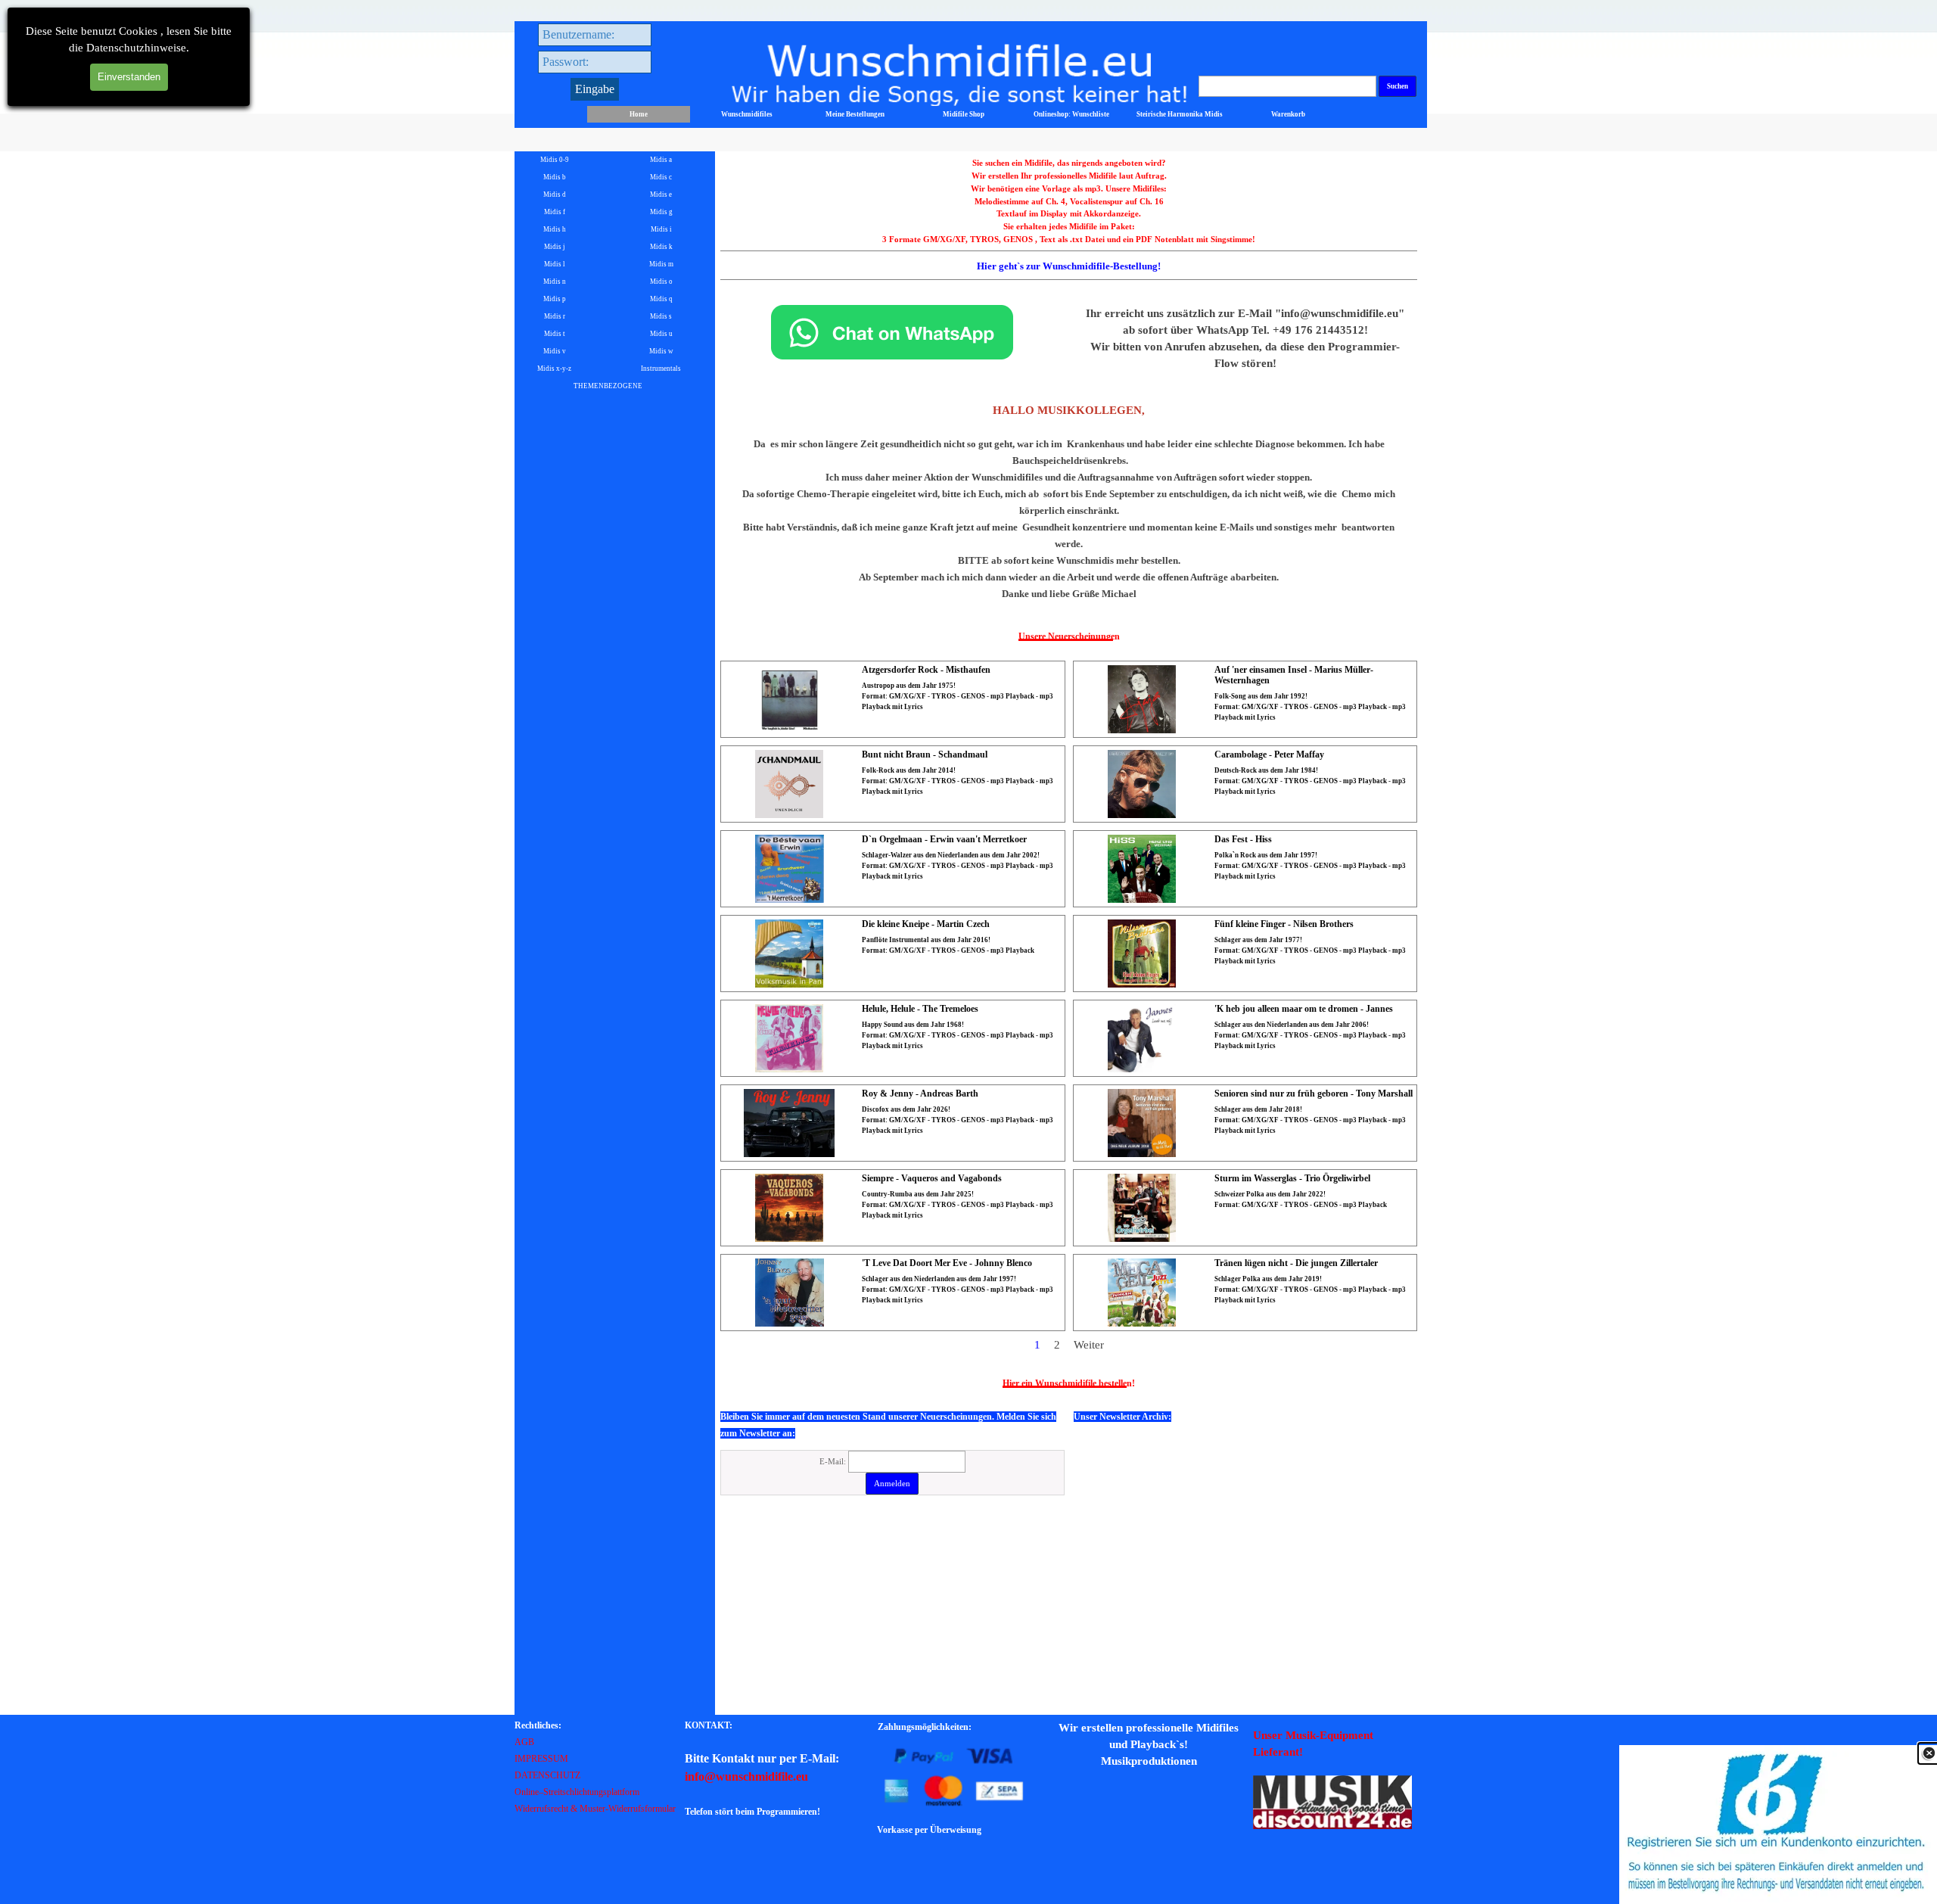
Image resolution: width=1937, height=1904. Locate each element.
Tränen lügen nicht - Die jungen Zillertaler (1296, 1263)
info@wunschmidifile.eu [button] (746, 1776)
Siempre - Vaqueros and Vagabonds (932, 1178)
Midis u (661, 334)
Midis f (555, 212)
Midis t (555, 334)
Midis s (661, 316)
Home (639, 114)
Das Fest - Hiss (1243, 839)
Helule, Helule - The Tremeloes (920, 1009)
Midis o (661, 282)
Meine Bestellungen (855, 114)
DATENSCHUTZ (547, 1775)
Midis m (661, 264)
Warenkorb (1288, 114)
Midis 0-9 (555, 160)
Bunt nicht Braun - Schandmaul (925, 754)
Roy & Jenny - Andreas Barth (920, 1094)
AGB (524, 1742)
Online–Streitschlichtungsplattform (577, 1792)
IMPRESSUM (541, 1759)
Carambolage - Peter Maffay (1269, 754)
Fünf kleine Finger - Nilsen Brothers (1284, 924)
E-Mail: (834, 1462)
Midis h (555, 229)
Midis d (555, 194)
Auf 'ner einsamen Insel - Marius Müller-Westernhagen (1294, 675)
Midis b (555, 177)
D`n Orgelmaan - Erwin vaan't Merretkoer (944, 839)
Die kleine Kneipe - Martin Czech (926, 924)
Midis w (661, 351)
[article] (893, 699)
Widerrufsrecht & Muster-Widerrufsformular (595, 1809)
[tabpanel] (1069, 218)
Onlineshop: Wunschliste (1071, 114)
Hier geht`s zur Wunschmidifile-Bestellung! (1069, 266)
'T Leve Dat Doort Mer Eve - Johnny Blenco (947, 1263)
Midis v (555, 351)
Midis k (661, 247)
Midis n (555, 282)
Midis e (661, 194)
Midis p (555, 299)
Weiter (1089, 1345)
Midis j (555, 247)
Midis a (661, 160)
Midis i (661, 229)
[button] (892, 305)
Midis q (661, 299)
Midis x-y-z (554, 369)
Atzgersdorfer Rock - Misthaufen (926, 670)
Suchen (1398, 86)
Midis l (555, 264)
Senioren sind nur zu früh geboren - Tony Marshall (1314, 1094)
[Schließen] (1929, 1753)
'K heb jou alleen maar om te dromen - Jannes (1304, 1009)
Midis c (661, 177)
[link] (1778, 1825)
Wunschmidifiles (747, 114)
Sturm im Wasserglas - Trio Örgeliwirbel (1292, 1178)
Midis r (555, 316)
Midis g (661, 212)
